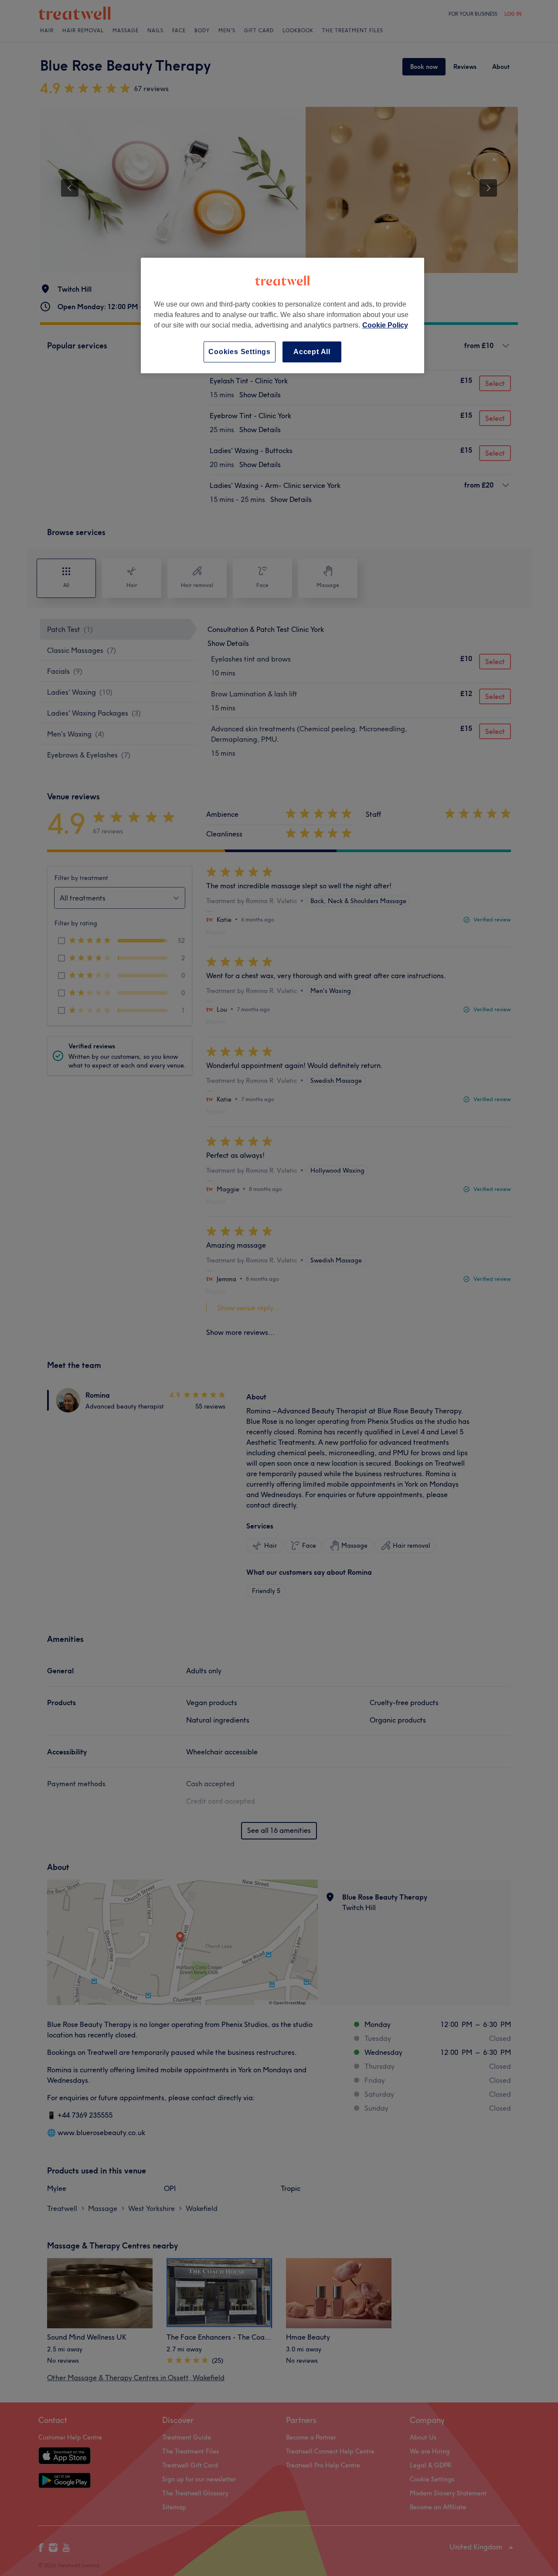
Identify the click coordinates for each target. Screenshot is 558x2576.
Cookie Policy (385, 325)
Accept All (312, 352)
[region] (282, 316)
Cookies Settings (240, 352)
